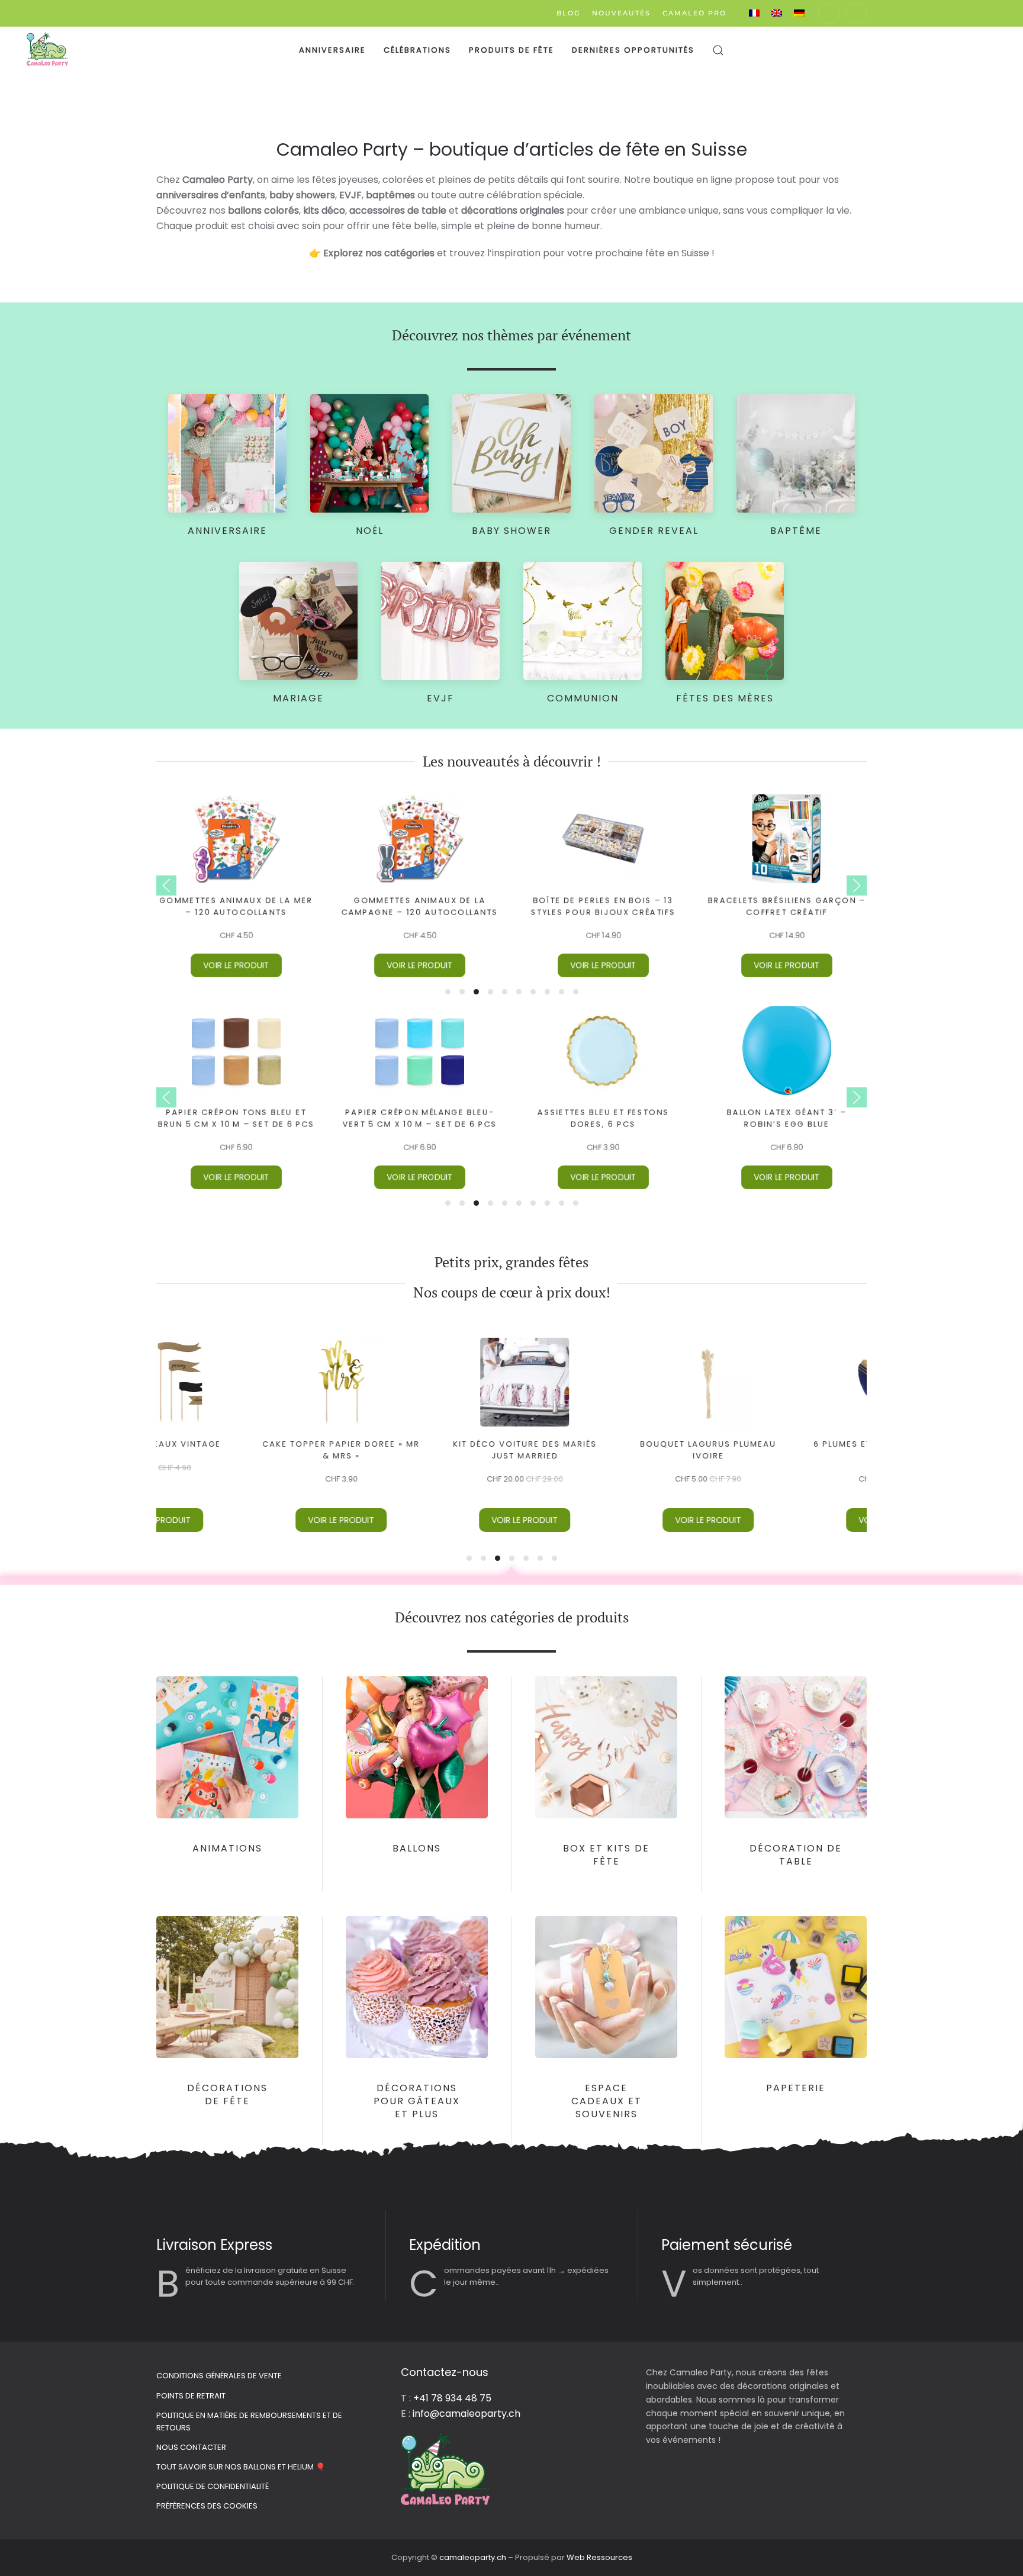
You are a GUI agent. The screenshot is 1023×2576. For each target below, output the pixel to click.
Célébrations (417, 50)
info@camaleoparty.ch (467, 2414)
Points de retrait (191, 2396)
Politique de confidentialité (213, 2486)
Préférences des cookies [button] (207, 2506)
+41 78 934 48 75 (452, 2398)
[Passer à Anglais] (777, 13)
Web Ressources (599, 2557)
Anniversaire (332, 50)
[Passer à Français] (754, 13)
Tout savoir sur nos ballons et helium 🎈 (241, 2467)
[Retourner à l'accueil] (47, 50)
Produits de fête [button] (511, 50)
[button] (718, 50)
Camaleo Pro (694, 13)
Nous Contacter (191, 2447)
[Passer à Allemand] (799, 13)
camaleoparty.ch (474, 2557)
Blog (568, 13)
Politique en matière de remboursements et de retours (249, 2422)
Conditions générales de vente (219, 2376)
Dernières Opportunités (633, 50)
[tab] (448, 992)
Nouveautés (621, 13)
